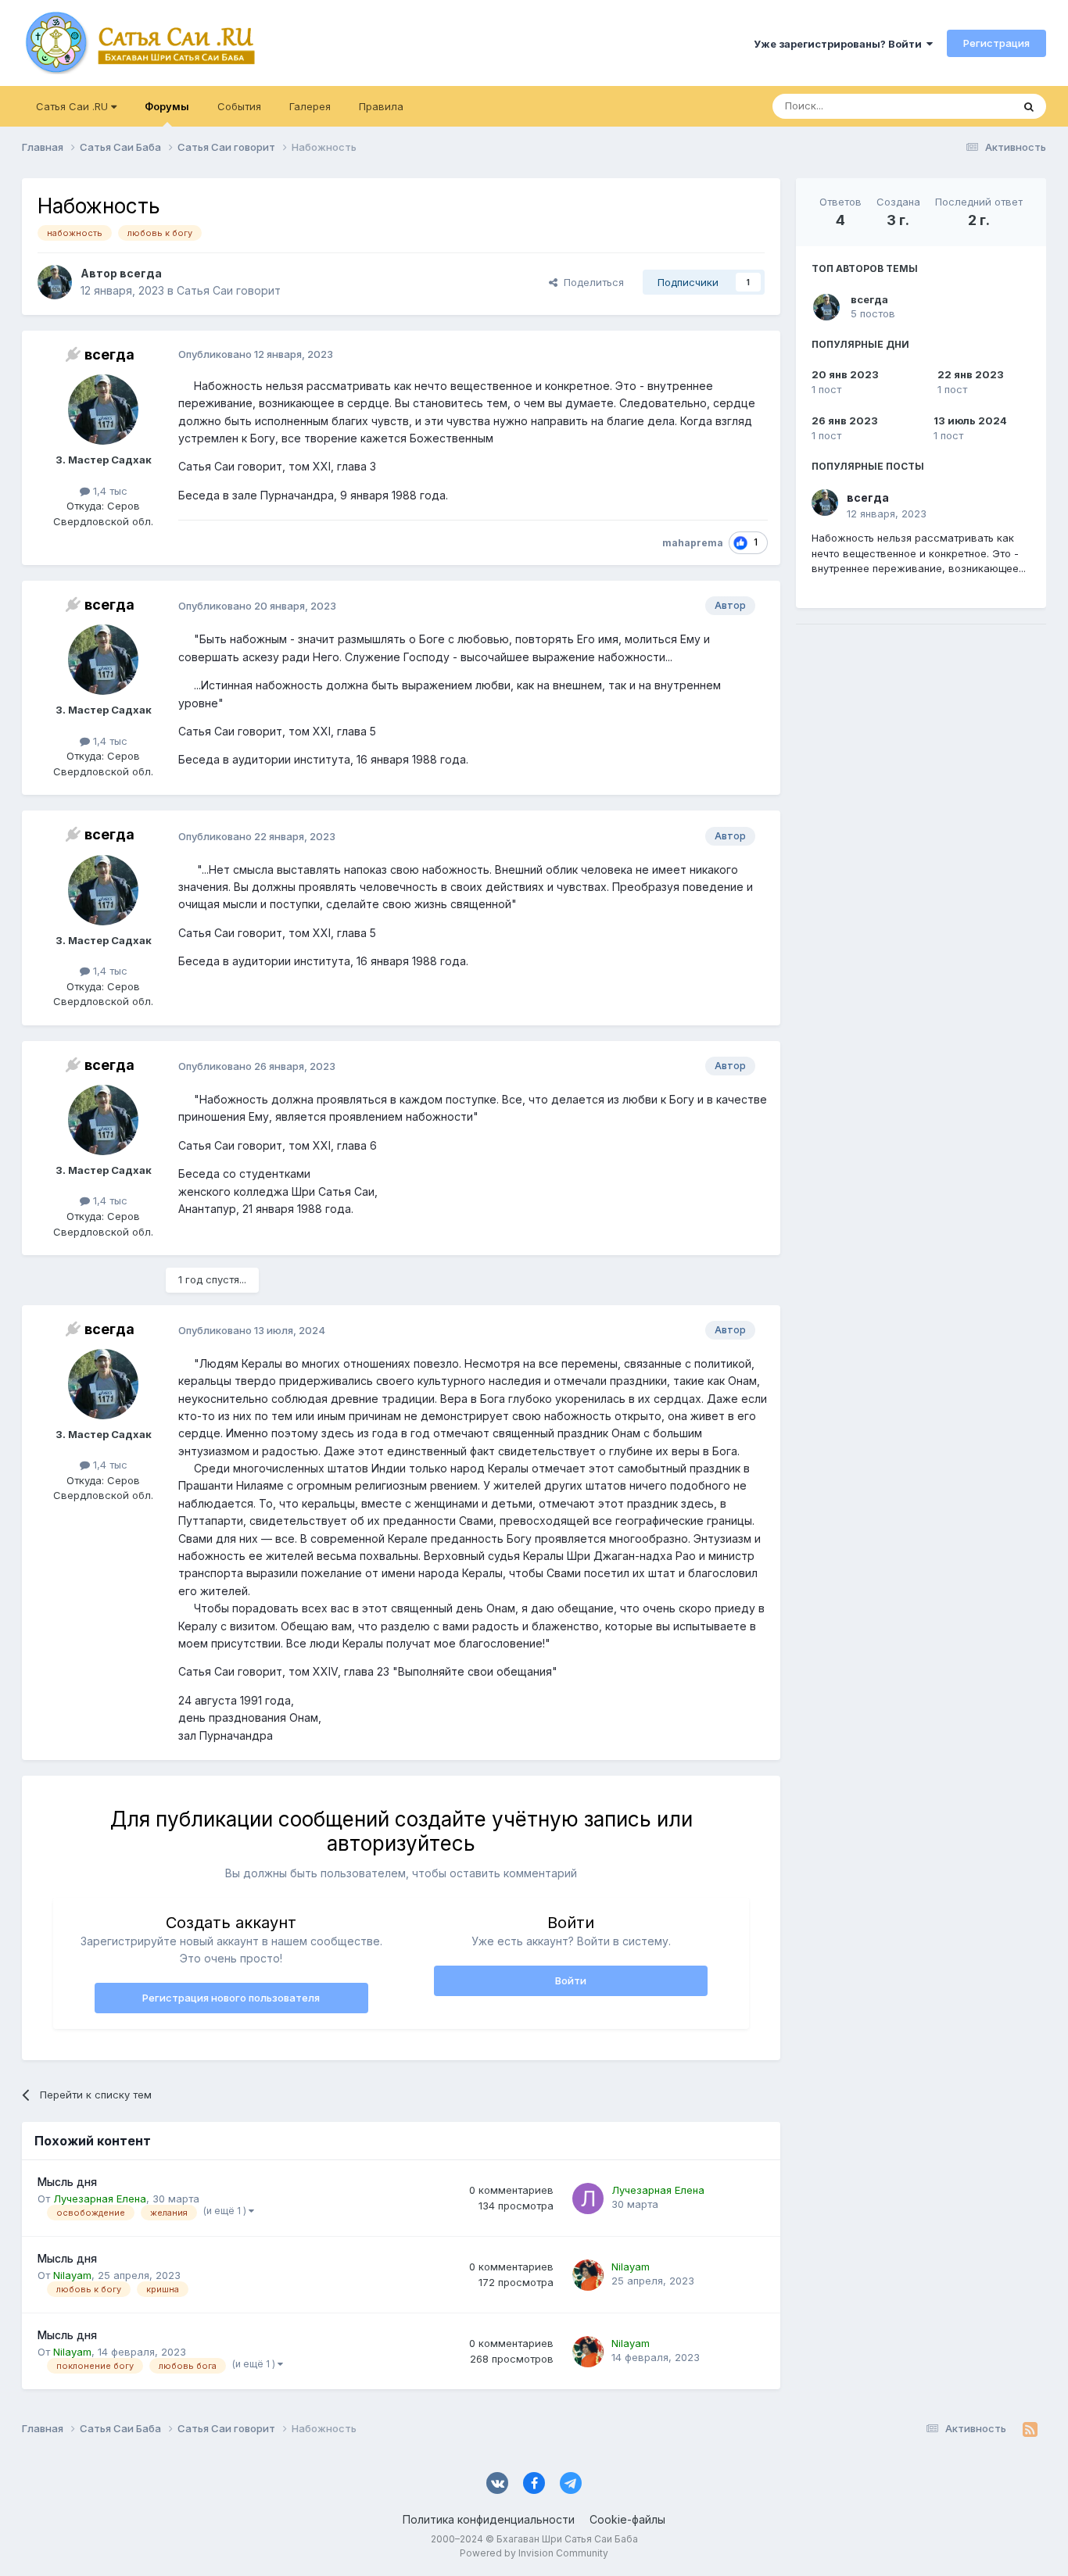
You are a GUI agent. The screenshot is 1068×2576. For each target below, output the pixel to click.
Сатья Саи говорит (229, 290)
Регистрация (996, 43)
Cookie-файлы (627, 2519)
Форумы (167, 106)
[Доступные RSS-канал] (1030, 2429)
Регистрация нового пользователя (231, 1998)
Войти (571, 1980)
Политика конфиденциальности (489, 2519)
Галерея (310, 106)
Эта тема (970, 106)
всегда (869, 299)
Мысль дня (67, 2182)
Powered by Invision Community (534, 2553)
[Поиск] (1029, 106)
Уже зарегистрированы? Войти (840, 44)
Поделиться (591, 282)
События (239, 106)
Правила (381, 106)
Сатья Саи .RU (73, 106)
